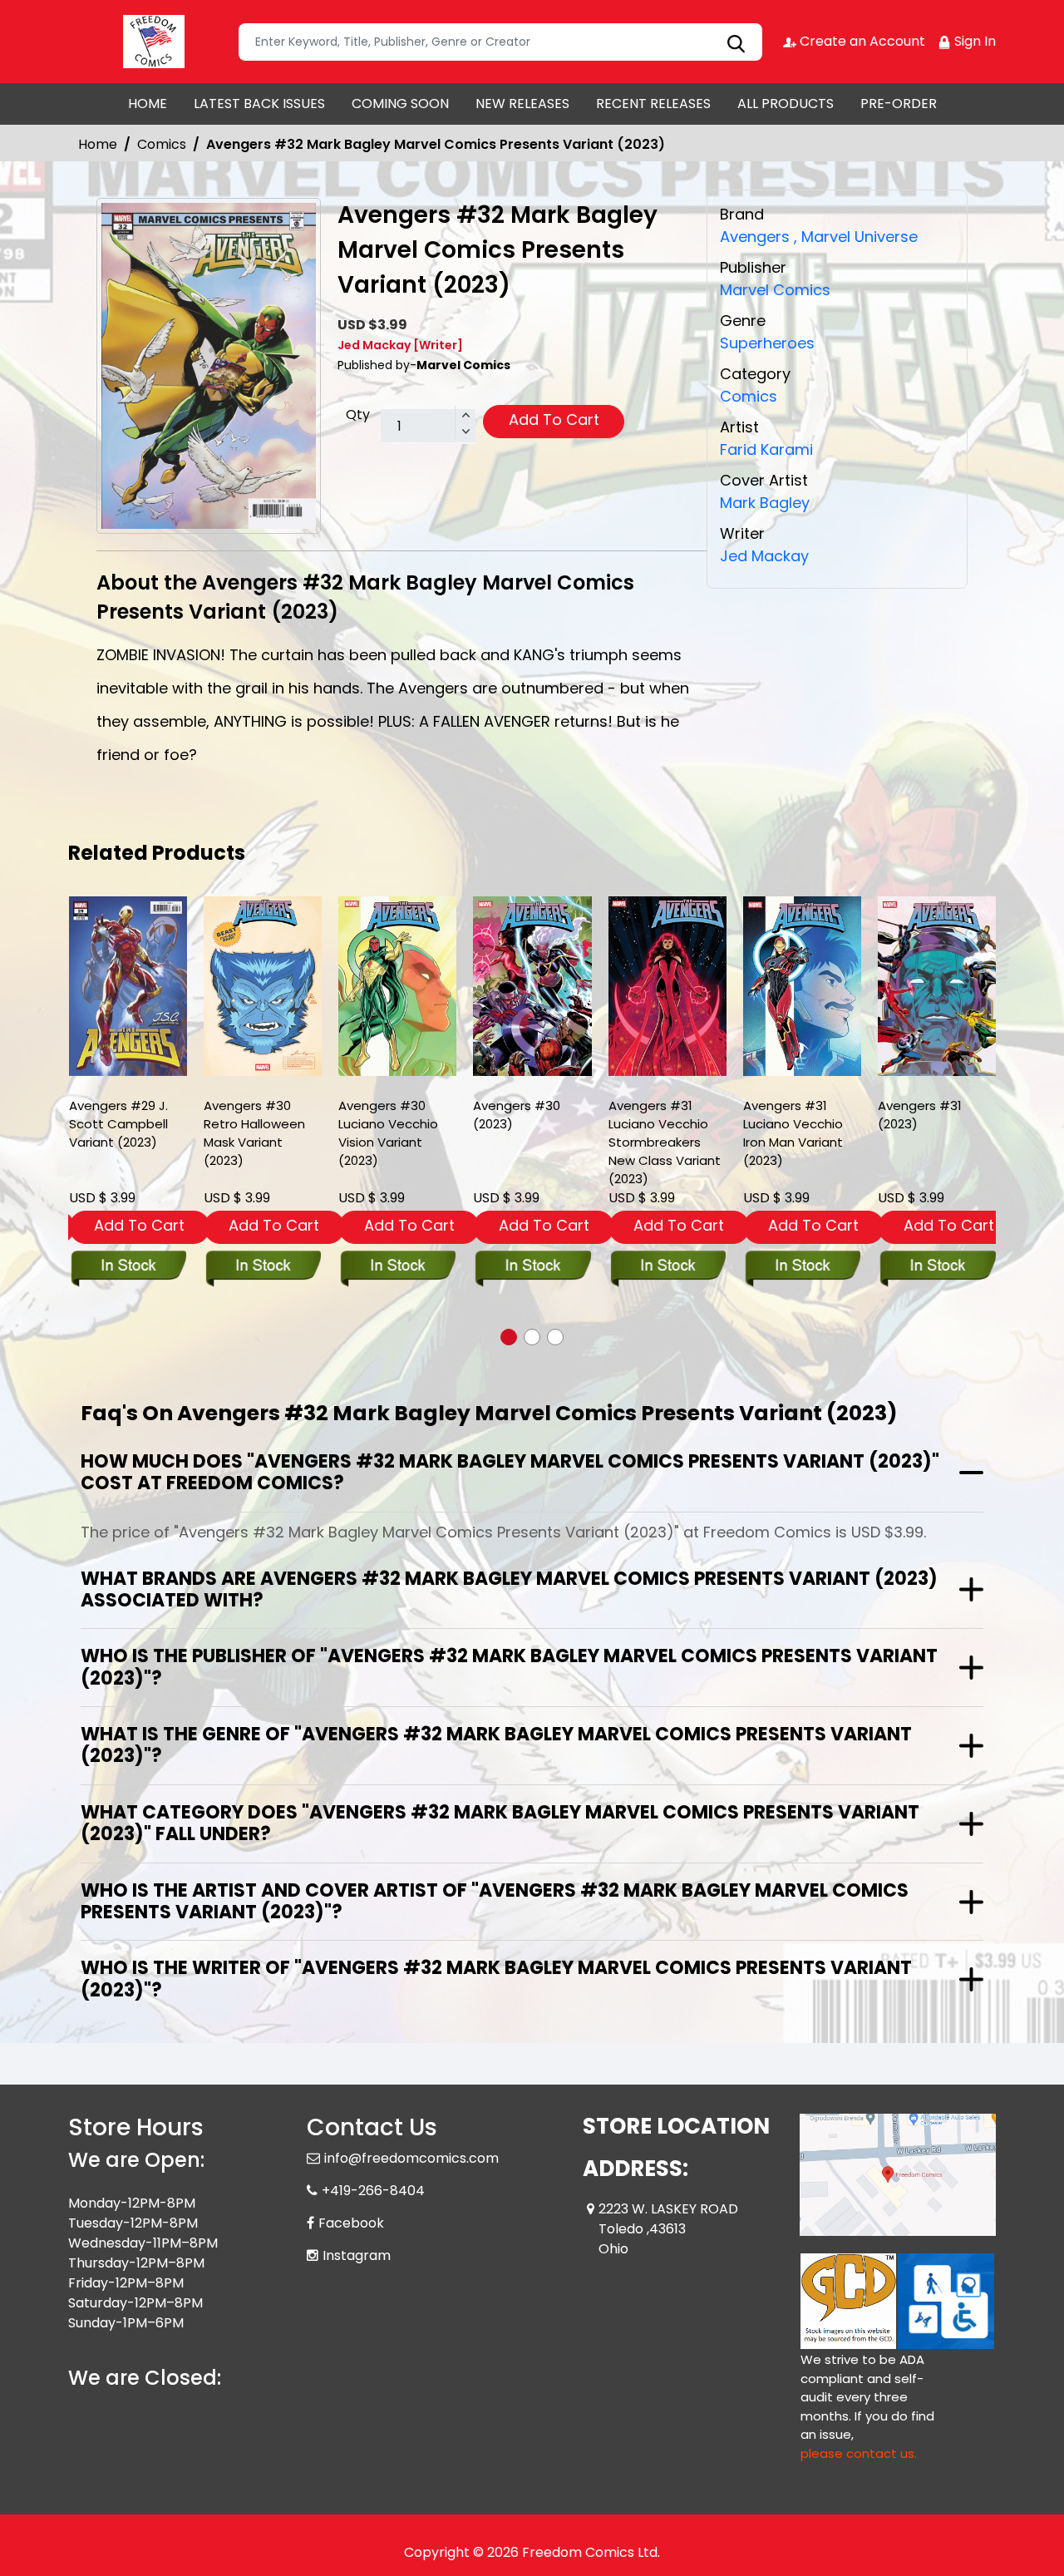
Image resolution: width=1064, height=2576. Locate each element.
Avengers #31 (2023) (920, 1115)
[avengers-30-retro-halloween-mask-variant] (263, 986)
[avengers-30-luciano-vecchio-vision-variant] (397, 986)
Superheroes (767, 343)
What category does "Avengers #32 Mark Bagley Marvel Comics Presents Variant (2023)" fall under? (500, 1823)
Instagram (357, 2255)
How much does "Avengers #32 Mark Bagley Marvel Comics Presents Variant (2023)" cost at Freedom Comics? (510, 1472)
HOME (148, 104)
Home (98, 144)
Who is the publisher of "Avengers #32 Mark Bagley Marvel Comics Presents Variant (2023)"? (509, 1667)
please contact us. (859, 2453)
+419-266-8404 (373, 2191)
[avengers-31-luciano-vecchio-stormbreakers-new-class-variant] (667, 986)
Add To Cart (554, 419)
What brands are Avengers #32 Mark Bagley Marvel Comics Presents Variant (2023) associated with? (509, 1589)
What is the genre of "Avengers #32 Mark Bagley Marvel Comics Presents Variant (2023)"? (496, 1745)
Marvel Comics (775, 290)
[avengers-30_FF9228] (532, 986)
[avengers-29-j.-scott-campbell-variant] (128, 986)
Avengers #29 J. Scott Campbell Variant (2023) (118, 1124)
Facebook (351, 2223)
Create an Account (861, 41)
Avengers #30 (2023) (517, 1115)
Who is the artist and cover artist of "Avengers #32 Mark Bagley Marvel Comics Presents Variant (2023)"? (495, 1901)
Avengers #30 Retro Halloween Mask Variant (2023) (254, 1133)
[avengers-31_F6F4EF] (937, 986)
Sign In (973, 41)
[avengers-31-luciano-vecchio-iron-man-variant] (802, 986)
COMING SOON (400, 104)
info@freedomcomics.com (411, 2158)
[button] (509, 1337)
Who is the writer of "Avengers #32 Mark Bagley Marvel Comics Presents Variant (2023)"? (496, 1979)
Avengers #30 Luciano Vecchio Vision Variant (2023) (388, 1133)
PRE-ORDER (899, 104)
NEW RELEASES (522, 104)
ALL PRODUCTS (786, 104)
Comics (162, 144)
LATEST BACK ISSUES (259, 104)
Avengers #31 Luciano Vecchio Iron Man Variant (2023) (793, 1133)
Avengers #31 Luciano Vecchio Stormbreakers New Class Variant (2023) (665, 1142)
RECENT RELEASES (653, 104)
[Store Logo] (151, 42)
